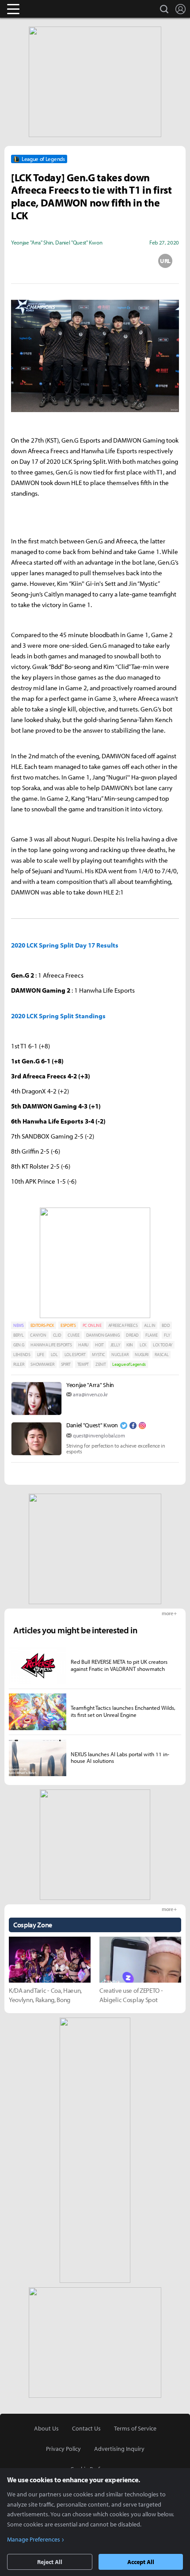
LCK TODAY (163, 1345)
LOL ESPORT (75, 1355)
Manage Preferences (34, 2539)
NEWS (19, 1325)
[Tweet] (25, 261)
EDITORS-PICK (42, 1325)
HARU (83, 1345)
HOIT (99, 1345)
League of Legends (129, 1364)
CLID (57, 1335)
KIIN (130, 1345)
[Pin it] (130, 261)
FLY (167, 1335)
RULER (19, 1364)
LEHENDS (22, 1355)
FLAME (151, 1335)
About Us (46, 2428)
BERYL (18, 1335)
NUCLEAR (120, 1355)
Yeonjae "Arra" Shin (90, 1385)
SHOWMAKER (42, 1364)
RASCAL (161, 1355)
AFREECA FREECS (123, 1325)
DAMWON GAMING (103, 1335)
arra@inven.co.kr (90, 1394)
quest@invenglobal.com (99, 1435)
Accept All (141, 2562)
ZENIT (101, 1364)
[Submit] (95, 261)
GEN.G (19, 1345)
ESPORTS (68, 1325)
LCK (143, 1345)
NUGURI (141, 1355)
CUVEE (73, 1335)
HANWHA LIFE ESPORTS (51, 1345)
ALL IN (150, 1325)
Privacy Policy (63, 2449)
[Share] (60, 261)
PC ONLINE (92, 1325)
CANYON (38, 1335)
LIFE (41, 1355)
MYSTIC (98, 1355)
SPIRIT (66, 1364)
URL (165, 261)
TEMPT (83, 1364)
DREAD (132, 1335)
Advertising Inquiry (119, 2449)
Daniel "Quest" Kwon (92, 1425)
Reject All (50, 2562)
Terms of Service (135, 2428)
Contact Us (86, 2428)
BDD (166, 1325)
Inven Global (47, 9)
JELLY (115, 1345)
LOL (54, 1355)
